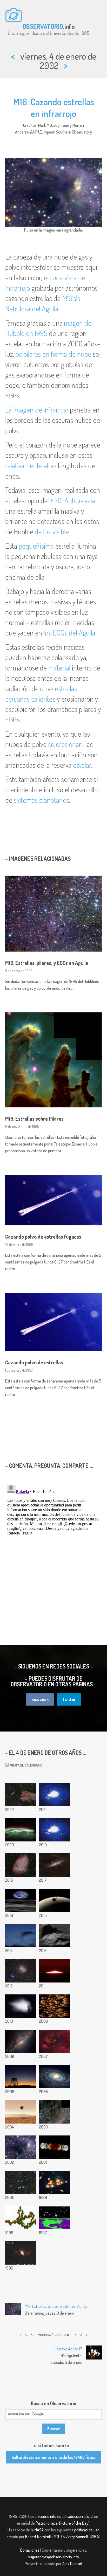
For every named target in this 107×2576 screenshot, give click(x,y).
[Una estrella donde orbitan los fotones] (55, 2218)
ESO (56, 500)
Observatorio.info (42, 2516)
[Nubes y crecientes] (21, 1936)
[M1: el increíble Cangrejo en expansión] (21, 1865)
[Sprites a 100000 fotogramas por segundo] (55, 1795)
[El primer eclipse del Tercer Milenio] (55, 2147)
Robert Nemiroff (38, 2537)
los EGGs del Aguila (69, 633)
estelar (82, 765)
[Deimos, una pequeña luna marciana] (21, 2112)
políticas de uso (87, 2530)
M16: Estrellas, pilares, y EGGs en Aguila (47, 963)
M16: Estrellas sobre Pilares (34, 1119)
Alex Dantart (72, 2564)
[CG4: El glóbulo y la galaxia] (21, 1795)
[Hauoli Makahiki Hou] (21, 2077)
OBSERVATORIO (43, 26)
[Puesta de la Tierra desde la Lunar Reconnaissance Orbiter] (21, 1900)
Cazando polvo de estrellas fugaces (43, 1237)
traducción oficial (79, 2516)
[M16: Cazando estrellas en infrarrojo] (21, 2147)
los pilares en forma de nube (53, 354)
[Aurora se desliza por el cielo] (21, 1830)
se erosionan (65, 744)
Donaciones (30, 2550)
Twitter (69, 1699)
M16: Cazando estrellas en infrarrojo (54, 107)
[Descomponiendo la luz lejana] (55, 2006)
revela (87, 500)
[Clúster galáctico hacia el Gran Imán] (21, 2182)
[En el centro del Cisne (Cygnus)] (55, 2041)
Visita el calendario (26, 1765)
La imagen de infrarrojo (37, 410)
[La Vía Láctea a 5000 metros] (21, 2041)
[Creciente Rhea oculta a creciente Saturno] (55, 1900)
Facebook (40, 1699)
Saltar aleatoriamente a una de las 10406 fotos (53, 2457)
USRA (94, 2537)
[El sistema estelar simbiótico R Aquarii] (21, 2253)
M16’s (69, 298)
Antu (71, 500)
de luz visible (52, 532)
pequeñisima (36, 546)
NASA (39, 2530)
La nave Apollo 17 (68, 2349)
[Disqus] (53, 1547)
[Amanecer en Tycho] (55, 1936)
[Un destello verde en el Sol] (55, 1971)
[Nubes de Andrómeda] (55, 1865)
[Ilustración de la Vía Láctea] (55, 2077)
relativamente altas (31, 465)
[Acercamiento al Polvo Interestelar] (21, 2218)
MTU (57, 2537)
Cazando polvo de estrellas (34, 1362)
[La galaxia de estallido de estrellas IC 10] (21, 1971)
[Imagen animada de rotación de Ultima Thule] (55, 1830)
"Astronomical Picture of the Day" (62, 2523)
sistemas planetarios (41, 800)
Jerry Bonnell (77, 2537)
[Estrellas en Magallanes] (55, 2112)
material (59, 668)
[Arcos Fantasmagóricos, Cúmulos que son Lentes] (55, 2182)
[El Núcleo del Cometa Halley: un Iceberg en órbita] (21, 2006)
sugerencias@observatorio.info (53, 2557)
